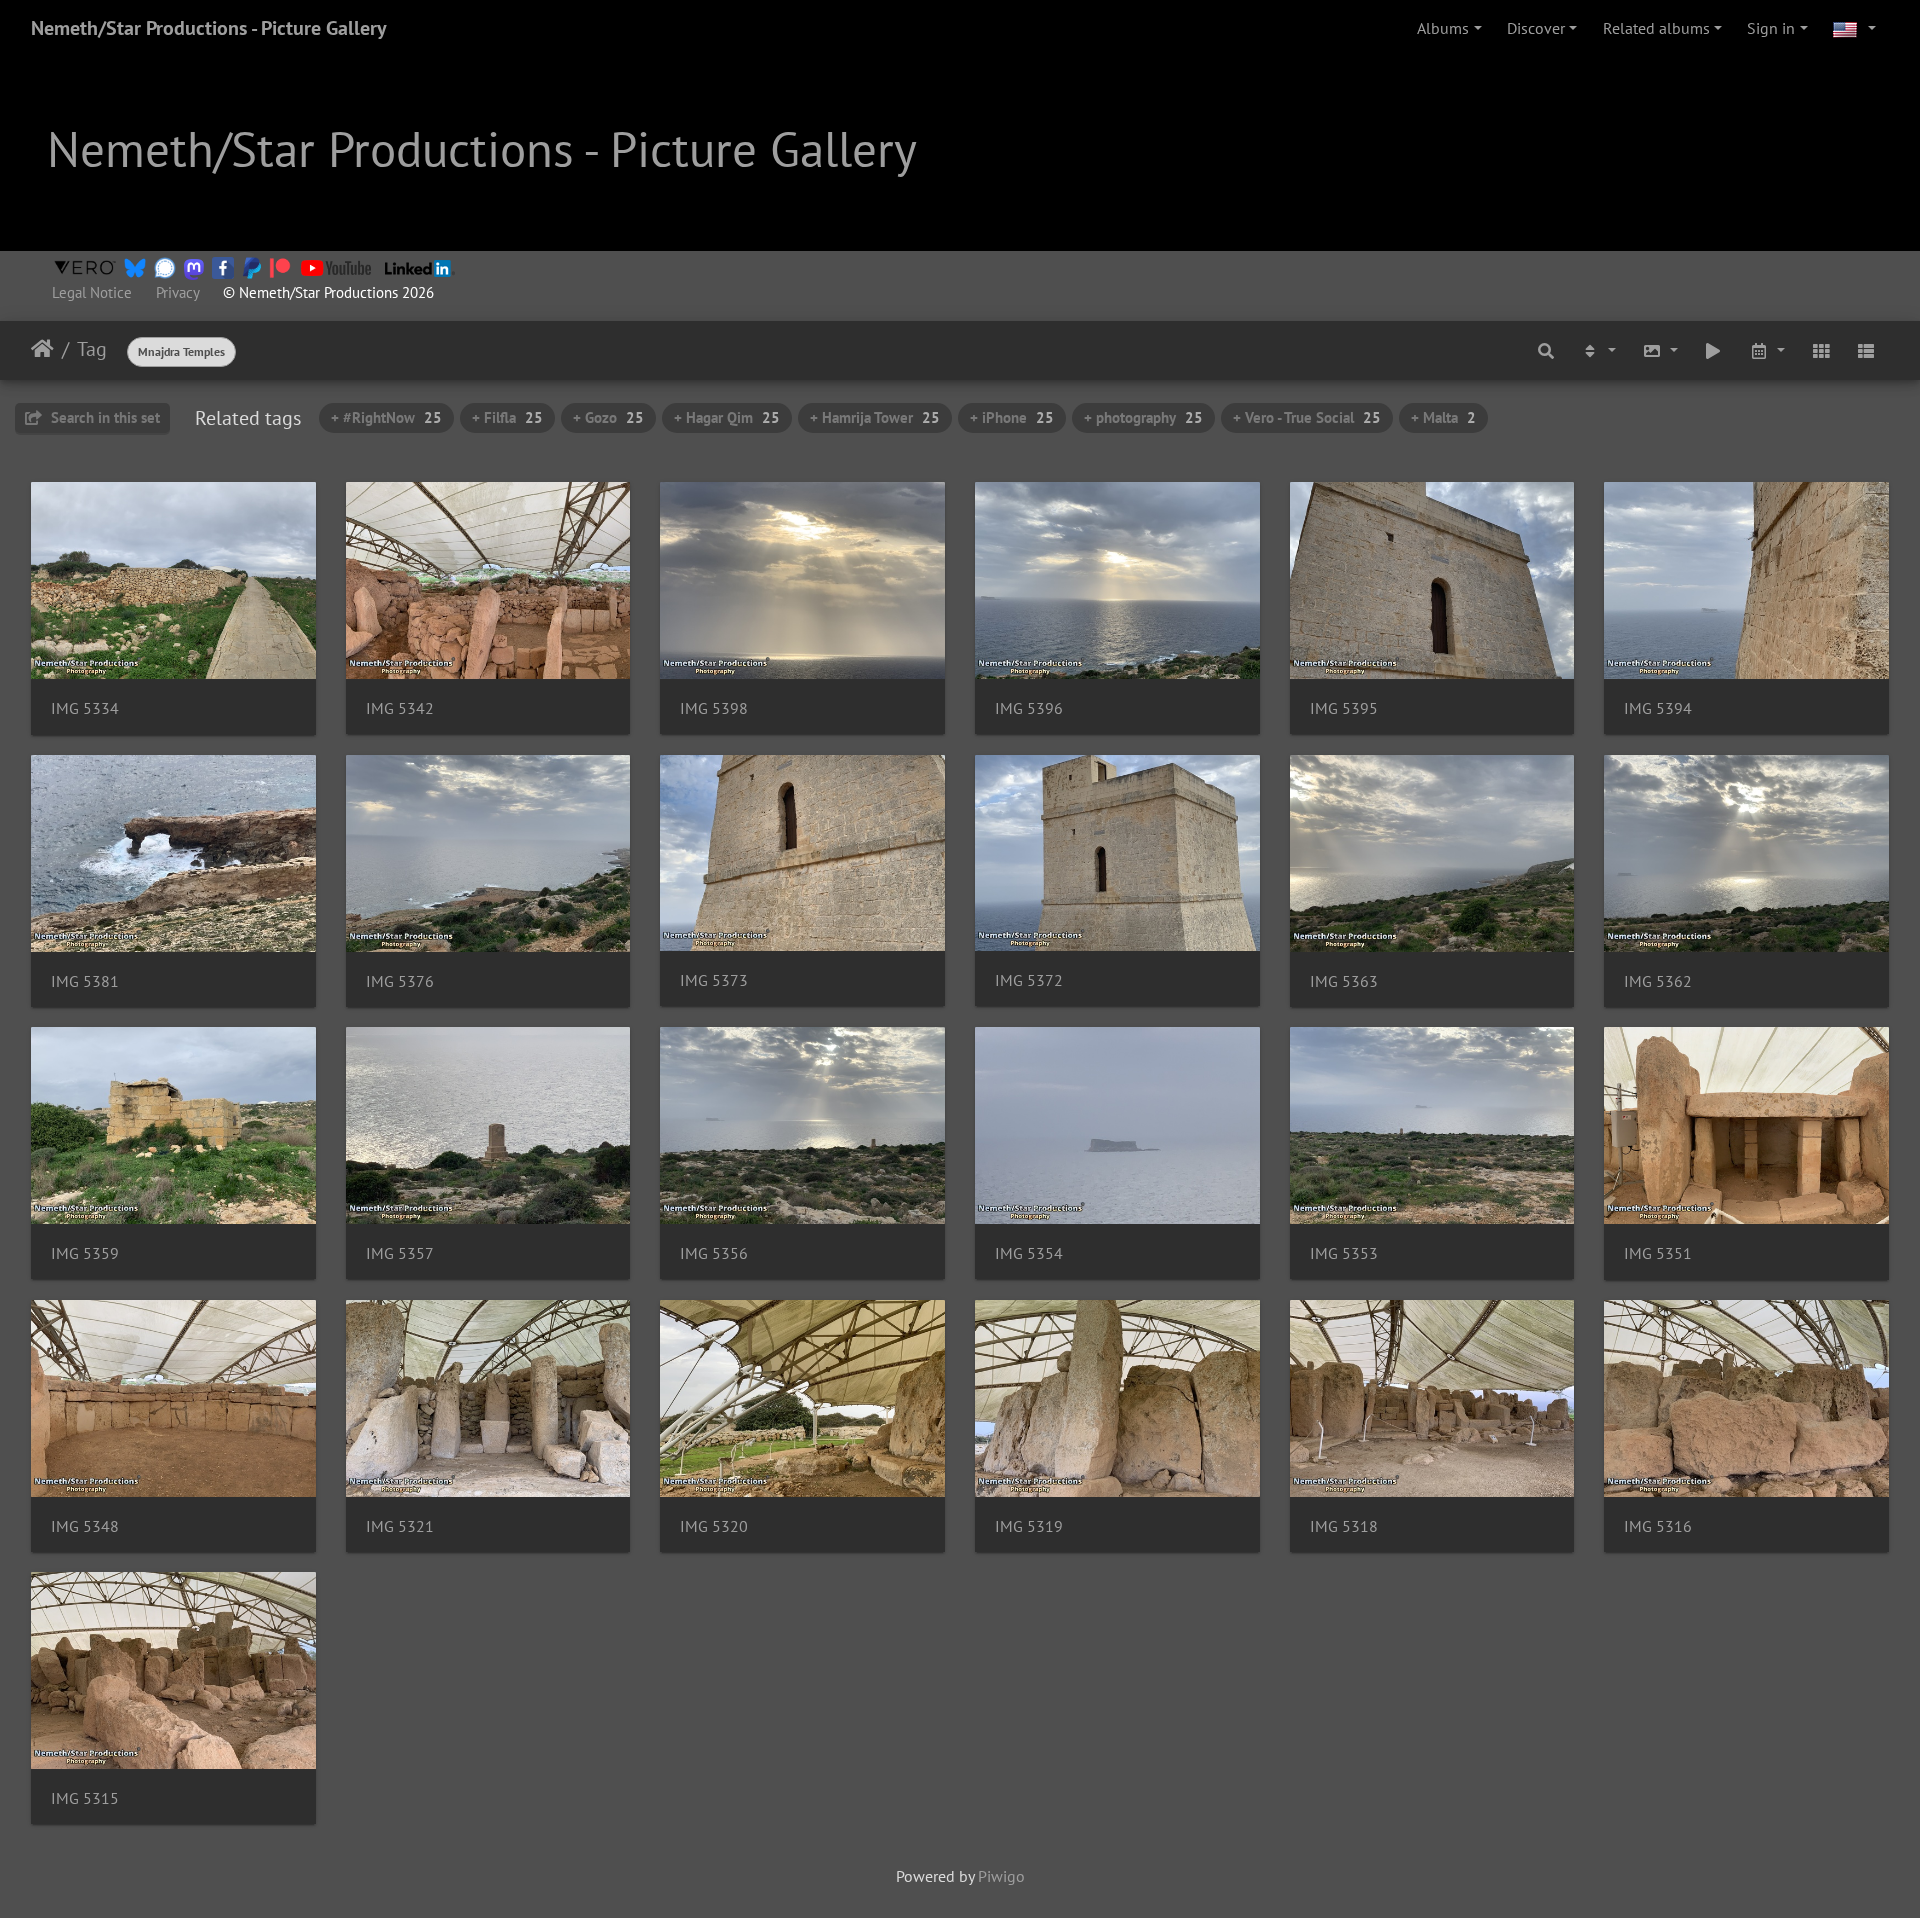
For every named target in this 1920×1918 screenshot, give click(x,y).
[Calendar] (1767, 350)
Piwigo (1001, 1876)
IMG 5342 (400, 708)
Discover (1536, 28)
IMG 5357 (400, 1253)
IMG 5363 (1344, 981)
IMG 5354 (1029, 1253)
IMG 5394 (1658, 708)
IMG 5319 (1029, 1526)
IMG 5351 (1658, 1253)
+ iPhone (1012, 417)
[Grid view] (1821, 350)
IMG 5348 (85, 1526)
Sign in (1771, 28)
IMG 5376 (400, 981)
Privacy (177, 292)
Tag (92, 349)
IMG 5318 (1344, 1526)
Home (42, 349)
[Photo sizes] (1660, 350)
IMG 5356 (714, 1253)
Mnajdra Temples (181, 351)
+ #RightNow (386, 417)
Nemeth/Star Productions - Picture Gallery (209, 28)
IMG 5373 (714, 980)
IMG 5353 (1344, 1253)
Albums (1443, 28)
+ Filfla (507, 417)
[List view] (1866, 350)
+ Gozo (608, 417)
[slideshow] (1714, 350)
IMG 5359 (85, 1253)
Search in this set (103, 417)
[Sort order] (1598, 350)
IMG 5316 (1658, 1526)
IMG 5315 (85, 1798)
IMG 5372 (1029, 980)
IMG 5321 (400, 1526)
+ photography (1143, 417)
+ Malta (1443, 417)
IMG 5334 (85, 708)
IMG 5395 (1344, 708)
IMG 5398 (714, 708)
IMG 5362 (1658, 981)
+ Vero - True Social (1307, 417)
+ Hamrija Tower (875, 417)
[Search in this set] (1547, 350)
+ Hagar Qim (727, 417)
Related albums (1656, 28)
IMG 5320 (714, 1526)
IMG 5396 (1029, 708)
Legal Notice (92, 292)
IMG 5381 (85, 981)
